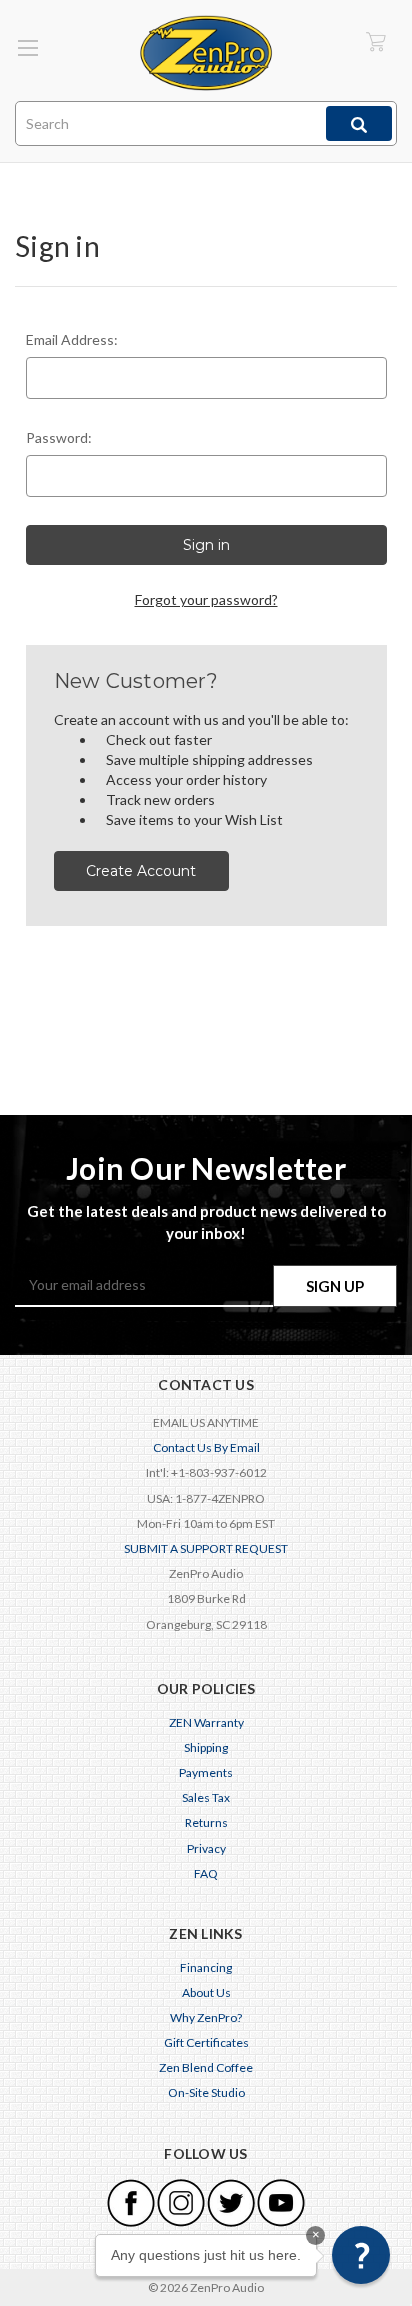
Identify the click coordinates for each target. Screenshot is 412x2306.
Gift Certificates (206, 2042)
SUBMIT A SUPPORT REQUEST (206, 1548)
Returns (206, 1822)
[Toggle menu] (27, 47)
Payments (206, 1772)
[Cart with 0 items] (376, 40)
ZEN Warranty (206, 1722)
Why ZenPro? (206, 2017)
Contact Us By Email (206, 1447)
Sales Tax (206, 1797)
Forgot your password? (206, 599)
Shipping (206, 1747)
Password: (59, 437)
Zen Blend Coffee (206, 2067)
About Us (206, 1992)
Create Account (141, 871)
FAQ (206, 1873)
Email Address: (72, 339)
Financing (206, 1967)
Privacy (206, 1848)
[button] (361, 2255)
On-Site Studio (206, 2092)
